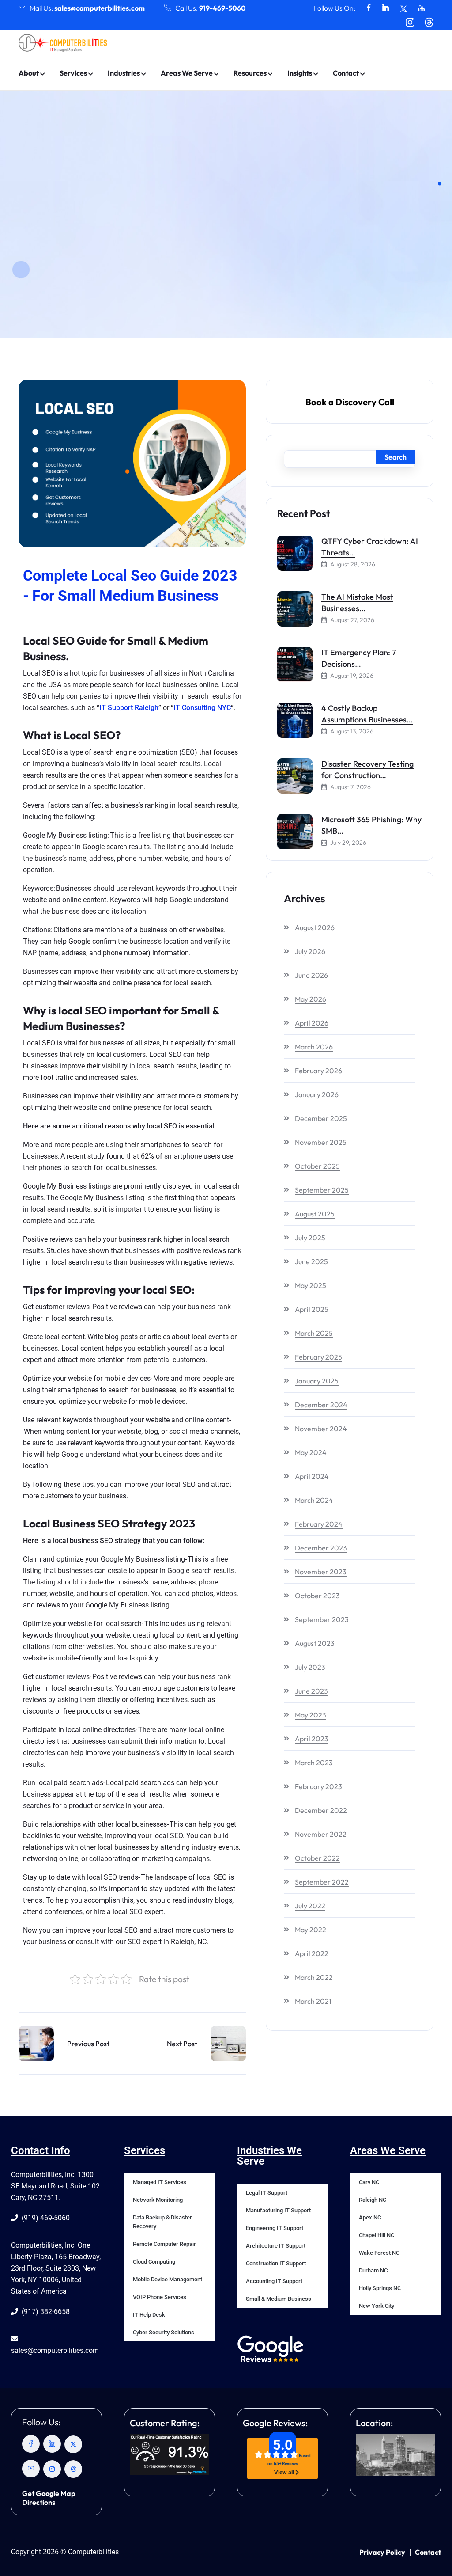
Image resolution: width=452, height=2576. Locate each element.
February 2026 (318, 1071)
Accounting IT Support (274, 2281)
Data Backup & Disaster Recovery (162, 2222)
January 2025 (317, 1381)
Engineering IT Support (275, 2228)
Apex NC (370, 2217)
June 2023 (311, 1691)
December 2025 (321, 1118)
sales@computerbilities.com (100, 8)
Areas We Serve (187, 73)
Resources (250, 73)
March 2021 (313, 2001)
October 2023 (317, 1596)
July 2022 (310, 1906)
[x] (73, 2444)
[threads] (73, 2469)
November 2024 (321, 1429)
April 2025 (312, 1309)
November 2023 (321, 1572)
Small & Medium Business (279, 2299)
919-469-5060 (222, 8)
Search (395, 457)
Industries (124, 73)
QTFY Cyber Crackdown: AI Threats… (370, 547)
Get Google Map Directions (49, 2498)
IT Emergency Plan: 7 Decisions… (359, 658)
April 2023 (312, 1739)
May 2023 (311, 1715)
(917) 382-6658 (45, 2312)
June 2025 (311, 1261)
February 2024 (319, 1524)
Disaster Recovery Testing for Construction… (367, 769)
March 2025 (314, 1333)
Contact (346, 73)
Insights (300, 73)
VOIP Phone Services (160, 2297)
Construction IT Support (276, 2263)
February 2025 (318, 1357)
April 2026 (312, 1023)
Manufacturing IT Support (278, 2210)
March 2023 (314, 1763)
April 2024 (312, 1476)
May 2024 (311, 1452)
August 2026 (315, 927)
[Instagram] (52, 2469)
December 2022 (321, 1810)
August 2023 (315, 1643)
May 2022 (311, 1930)
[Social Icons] (369, 8)
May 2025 (311, 1285)
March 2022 (314, 1977)
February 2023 (318, 1786)
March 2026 (314, 1047)
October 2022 (317, 1858)
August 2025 (315, 1214)
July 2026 (310, 951)
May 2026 (311, 999)
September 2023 (322, 1619)
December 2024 (321, 1405)
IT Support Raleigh (129, 708)
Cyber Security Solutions (164, 2332)
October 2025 (317, 1166)
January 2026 (317, 1094)
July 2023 (310, 1667)
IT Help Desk (149, 2315)
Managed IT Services (160, 2182)
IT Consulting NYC (202, 708)
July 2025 (310, 1238)
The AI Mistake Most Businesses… (357, 602)
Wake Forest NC (379, 2253)
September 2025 (322, 1190)
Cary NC (369, 2182)
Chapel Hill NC (377, 2235)
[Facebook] (31, 2444)
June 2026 (311, 975)
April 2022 (312, 1953)
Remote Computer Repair (164, 2244)
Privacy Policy (382, 2552)
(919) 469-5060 (45, 2218)
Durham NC (373, 2270)
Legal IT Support (267, 2193)
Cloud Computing (154, 2262)
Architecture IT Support (276, 2246)
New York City (377, 2306)
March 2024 (314, 1500)
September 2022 (322, 1882)
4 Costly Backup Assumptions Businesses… (367, 714)
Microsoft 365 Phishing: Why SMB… (371, 825)
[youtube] (31, 2469)
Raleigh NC (373, 2200)
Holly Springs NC (380, 2288)
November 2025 (321, 1142)
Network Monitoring (158, 2200)
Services (73, 73)
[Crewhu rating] (169, 2455)
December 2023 (321, 1548)
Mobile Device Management (168, 2279)
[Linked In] (52, 2444)
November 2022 (321, 1834)
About (29, 73)
